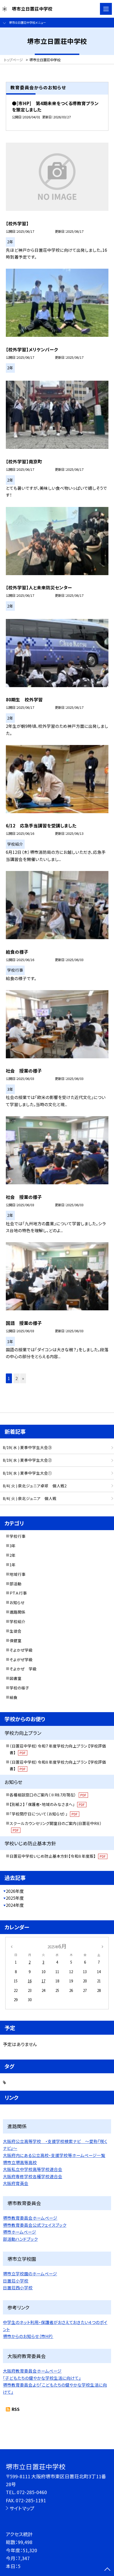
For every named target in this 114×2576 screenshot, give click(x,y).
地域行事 (17, 1574)
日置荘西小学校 (18, 2288)
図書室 (16, 1678)
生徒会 (16, 1631)
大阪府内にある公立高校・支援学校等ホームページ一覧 (54, 2155)
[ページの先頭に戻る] (107, 2570)
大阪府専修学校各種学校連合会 (33, 2176)
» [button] (23, 1378)
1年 (13, 1565)
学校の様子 (19, 1688)
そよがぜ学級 (21, 1659)
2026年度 (15, 1891)
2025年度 (15, 1898)
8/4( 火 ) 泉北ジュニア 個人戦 (30, 1498)
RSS (16, 2409)
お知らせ (17, 1602)
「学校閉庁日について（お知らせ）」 (43, 1814)
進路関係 (17, 1612)
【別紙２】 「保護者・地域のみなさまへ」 (47, 1804)
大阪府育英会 (16, 2183)
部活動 (16, 1584)
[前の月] (11, 1946)
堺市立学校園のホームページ (30, 2274)
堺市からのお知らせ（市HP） (28, 2336)
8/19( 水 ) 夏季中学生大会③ (27, 1447)
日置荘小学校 (16, 2281)
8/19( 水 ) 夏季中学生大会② (27, 1460)
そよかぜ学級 (21, 1650)
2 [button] (17, 1378)
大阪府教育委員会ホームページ (32, 2371)
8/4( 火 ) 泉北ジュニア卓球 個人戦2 (35, 1486)
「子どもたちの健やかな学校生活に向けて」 (42, 2378)
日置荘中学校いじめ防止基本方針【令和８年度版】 (58, 1856)
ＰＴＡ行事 (18, 1593)
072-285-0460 (32, 2492)
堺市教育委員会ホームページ (30, 2218)
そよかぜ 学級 (23, 1669)
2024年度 (15, 1905)
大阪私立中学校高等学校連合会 (33, 2169)
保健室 (16, 1640)
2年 (13, 1555)
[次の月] (102, 1946)
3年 (13, 1546)
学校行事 (17, 1536)
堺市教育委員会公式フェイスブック (35, 2225)
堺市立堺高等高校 (20, 2162)
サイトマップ (22, 2508)
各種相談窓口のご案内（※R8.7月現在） (48, 1795)
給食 (14, 1697)
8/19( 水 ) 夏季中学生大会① (27, 1473)
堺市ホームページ (19, 2232)
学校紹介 (17, 1621)
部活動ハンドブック (20, 2239)
